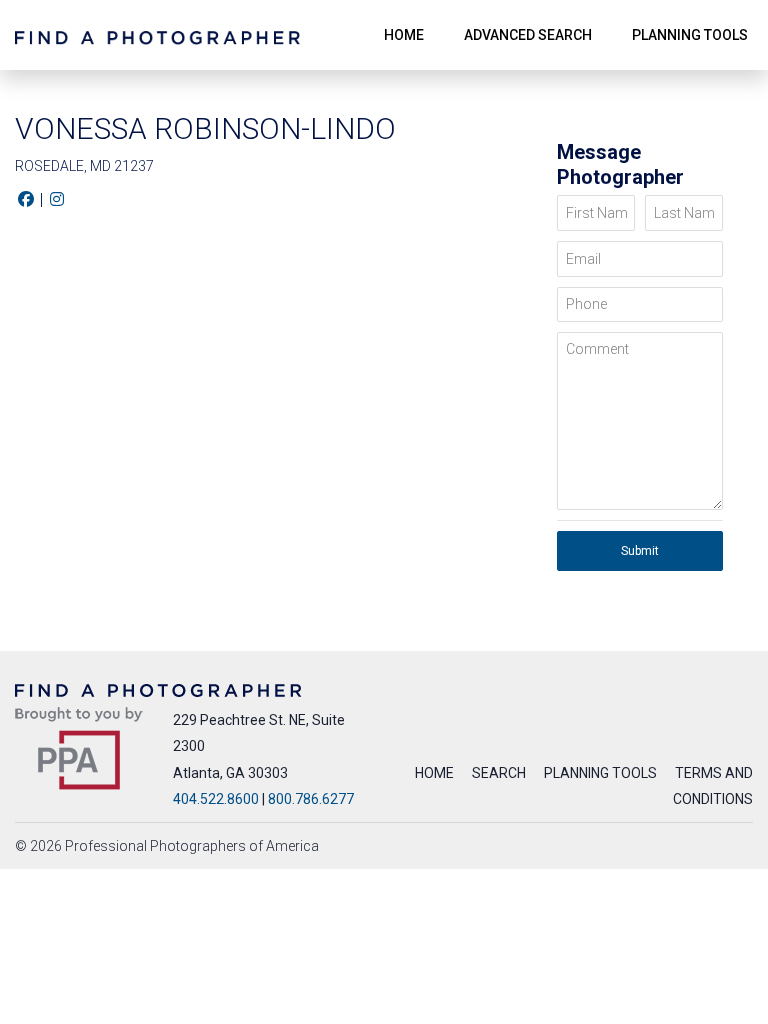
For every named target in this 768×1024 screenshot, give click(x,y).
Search (499, 773)
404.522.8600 (216, 799)
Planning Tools (600, 773)
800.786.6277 (311, 799)
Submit (640, 551)
